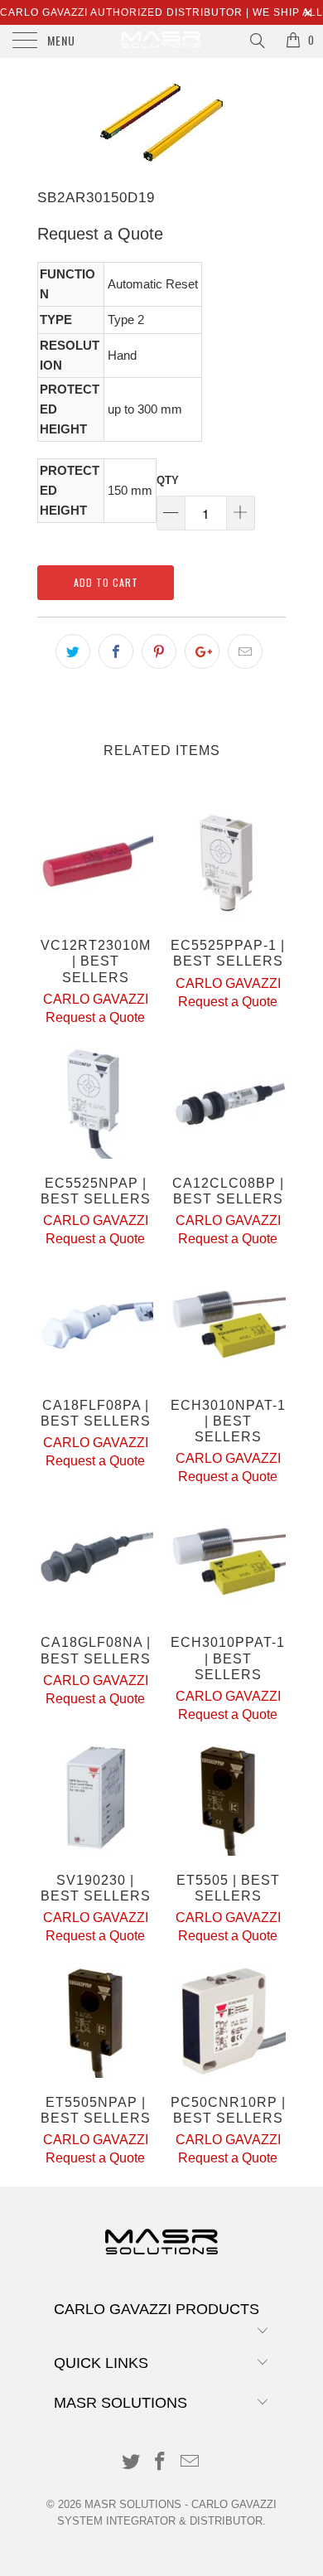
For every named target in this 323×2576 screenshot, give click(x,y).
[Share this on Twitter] (73, 651)
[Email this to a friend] (245, 651)
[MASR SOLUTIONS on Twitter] (131, 2463)
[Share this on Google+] (202, 651)
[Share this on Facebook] (116, 651)
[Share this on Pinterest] (159, 651)
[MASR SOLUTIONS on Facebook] (161, 2463)
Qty (168, 480)
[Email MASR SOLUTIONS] (190, 2463)
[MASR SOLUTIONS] (162, 41)
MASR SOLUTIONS (133, 2504)
